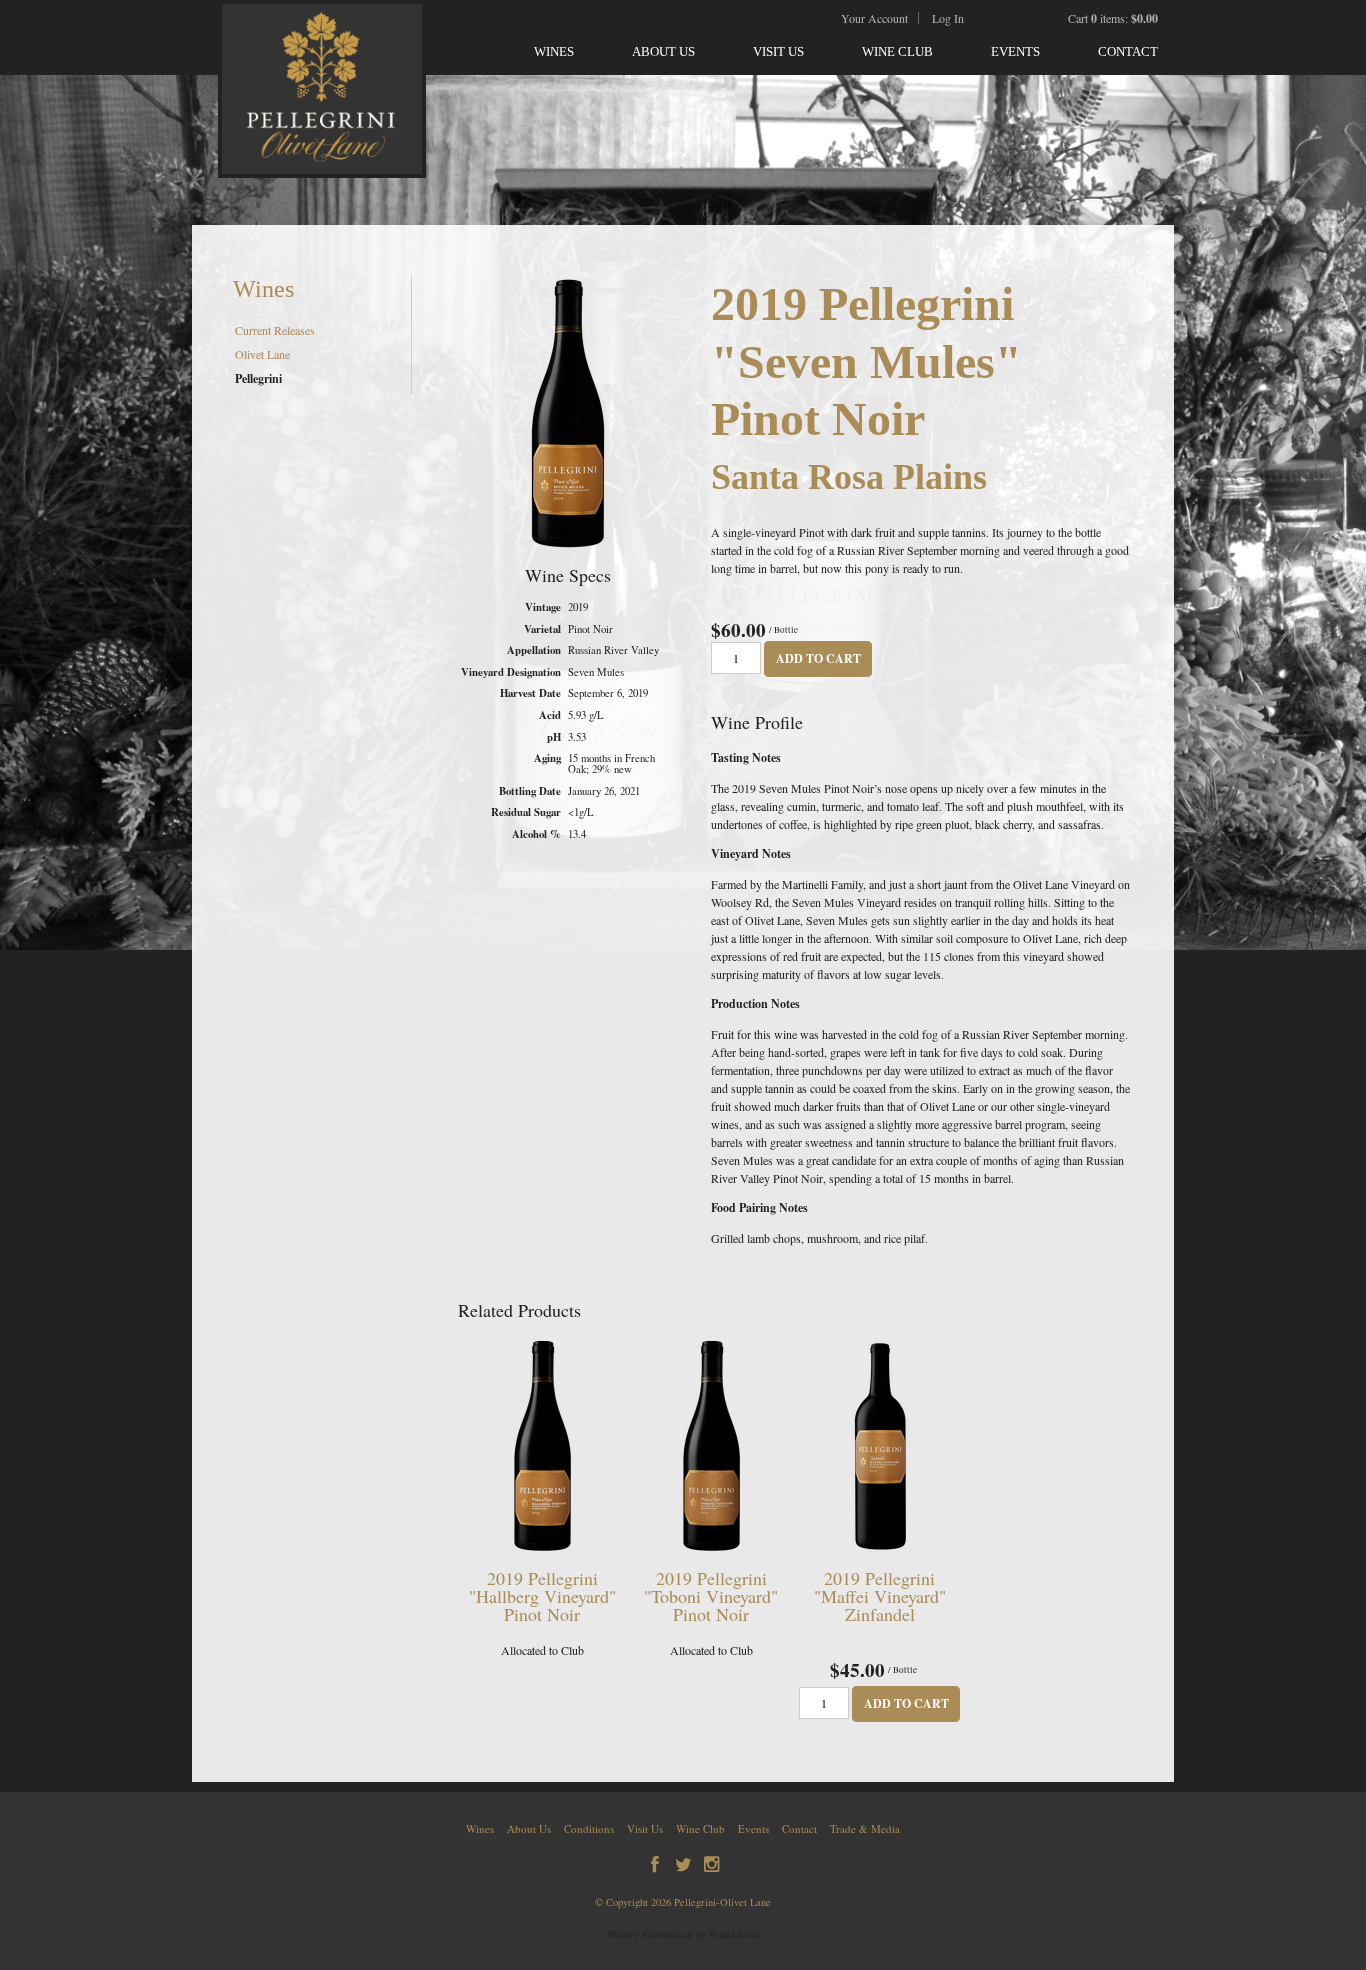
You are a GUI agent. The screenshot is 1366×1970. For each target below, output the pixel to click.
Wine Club (897, 51)
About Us (663, 51)
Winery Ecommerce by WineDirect (683, 1934)
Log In (948, 18)
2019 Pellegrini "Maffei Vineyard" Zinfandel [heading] (880, 1596)
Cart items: (1113, 18)
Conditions (589, 1828)
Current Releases (275, 330)
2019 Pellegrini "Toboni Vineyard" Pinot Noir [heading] (711, 1596)
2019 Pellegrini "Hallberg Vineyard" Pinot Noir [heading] (542, 1596)
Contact (1128, 51)
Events (1015, 51)
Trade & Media (865, 1828)
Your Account (874, 18)
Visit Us (778, 51)
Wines (554, 51)
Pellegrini (258, 378)
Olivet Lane (262, 354)
